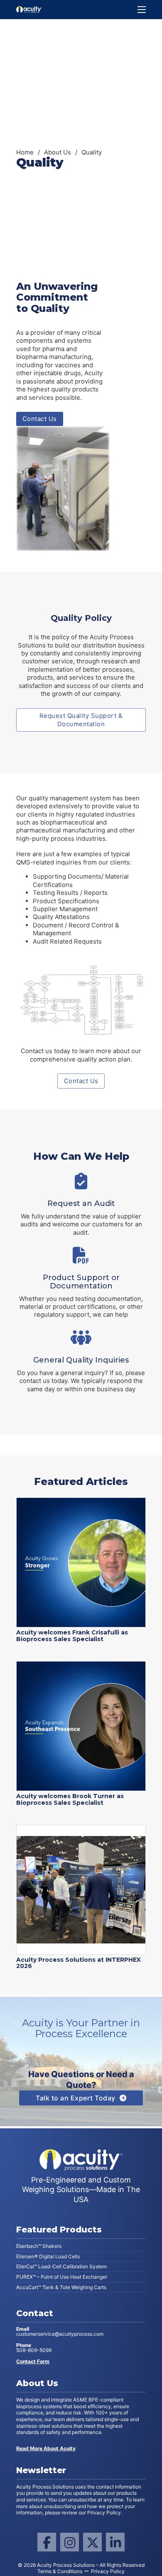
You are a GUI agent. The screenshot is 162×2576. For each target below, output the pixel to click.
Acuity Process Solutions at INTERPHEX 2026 (79, 1963)
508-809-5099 (34, 2348)
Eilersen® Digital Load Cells (48, 2256)
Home (25, 152)
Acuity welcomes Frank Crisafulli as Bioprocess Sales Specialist (72, 1636)
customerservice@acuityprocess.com (60, 2332)
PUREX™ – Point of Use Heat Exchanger (62, 2277)
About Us (58, 152)
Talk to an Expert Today (76, 2098)
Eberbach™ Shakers (39, 2246)
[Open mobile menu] (142, 10)
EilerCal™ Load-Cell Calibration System (61, 2266)
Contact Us (40, 419)
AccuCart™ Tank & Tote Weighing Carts (61, 2287)
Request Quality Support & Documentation (81, 720)
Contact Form (33, 2362)
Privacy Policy (108, 2571)
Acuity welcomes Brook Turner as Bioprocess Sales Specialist (70, 1799)
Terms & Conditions (60, 2571)
